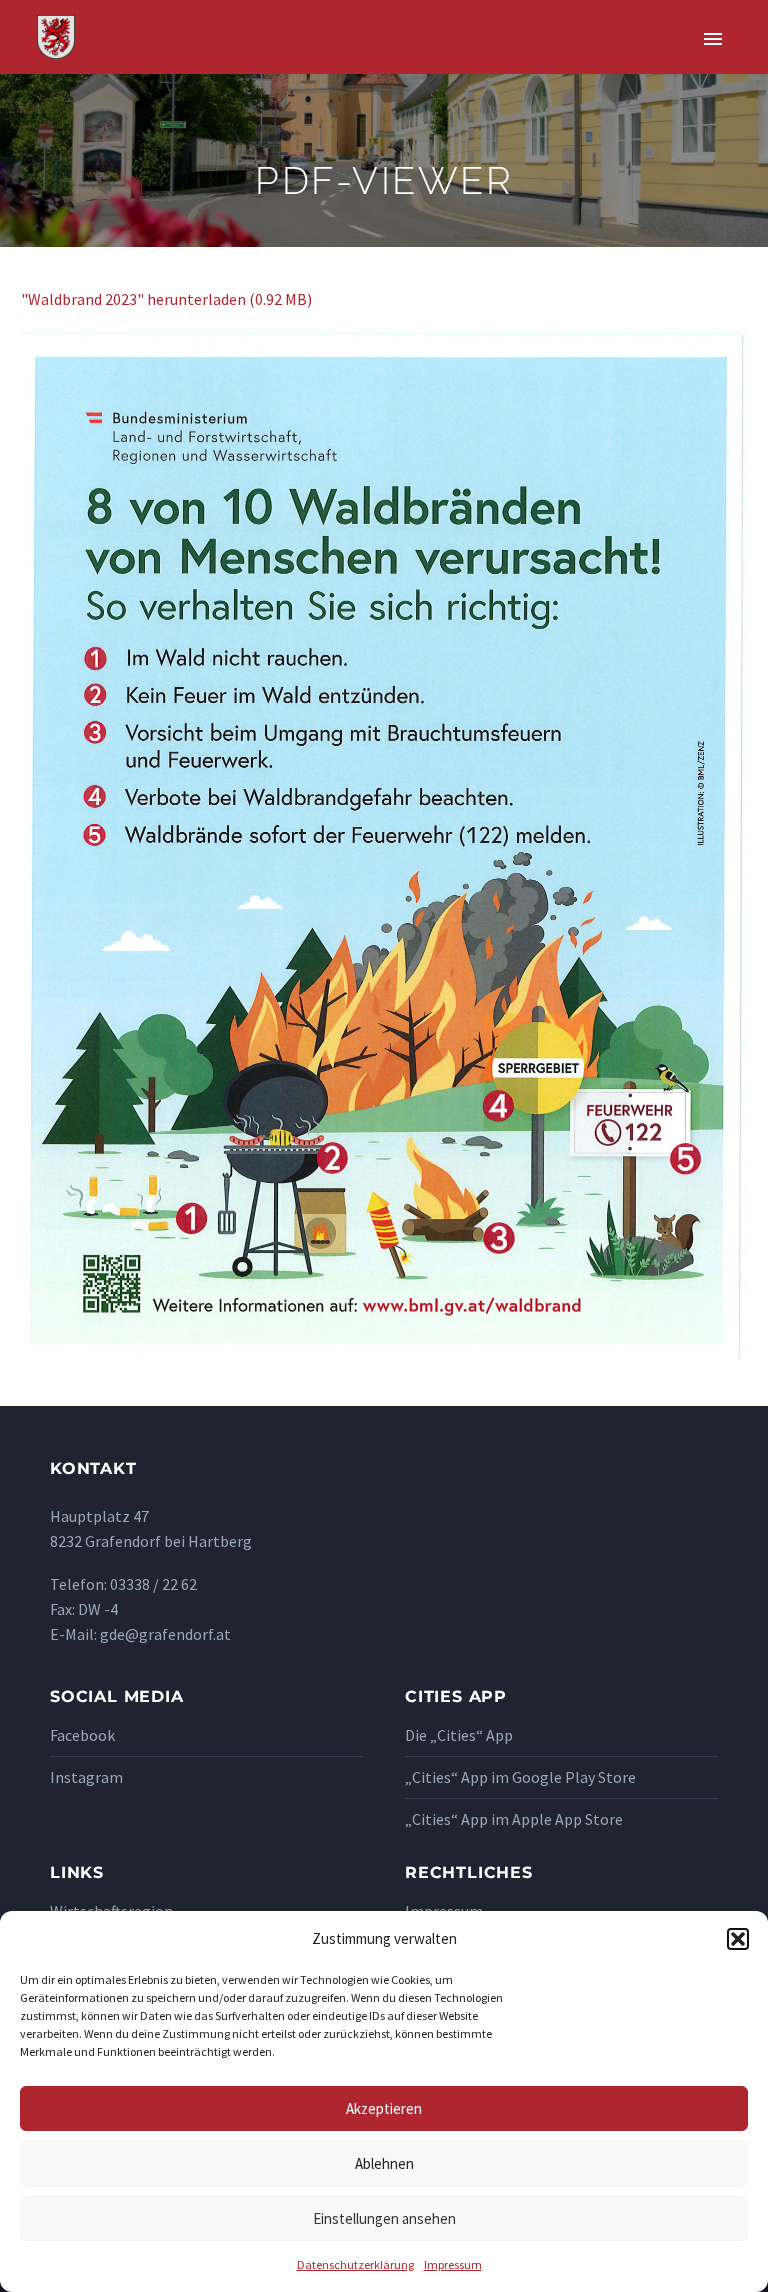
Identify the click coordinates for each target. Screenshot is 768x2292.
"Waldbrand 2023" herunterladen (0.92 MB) (166, 299)
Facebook (82, 1735)
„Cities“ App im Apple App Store (514, 1819)
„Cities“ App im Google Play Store (520, 1777)
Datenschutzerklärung (355, 2264)
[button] (738, 1939)
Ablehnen (384, 2163)
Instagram (86, 1777)
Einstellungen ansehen (384, 2218)
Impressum (453, 2264)
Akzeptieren (384, 2108)
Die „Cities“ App (459, 1735)
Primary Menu (713, 39)
